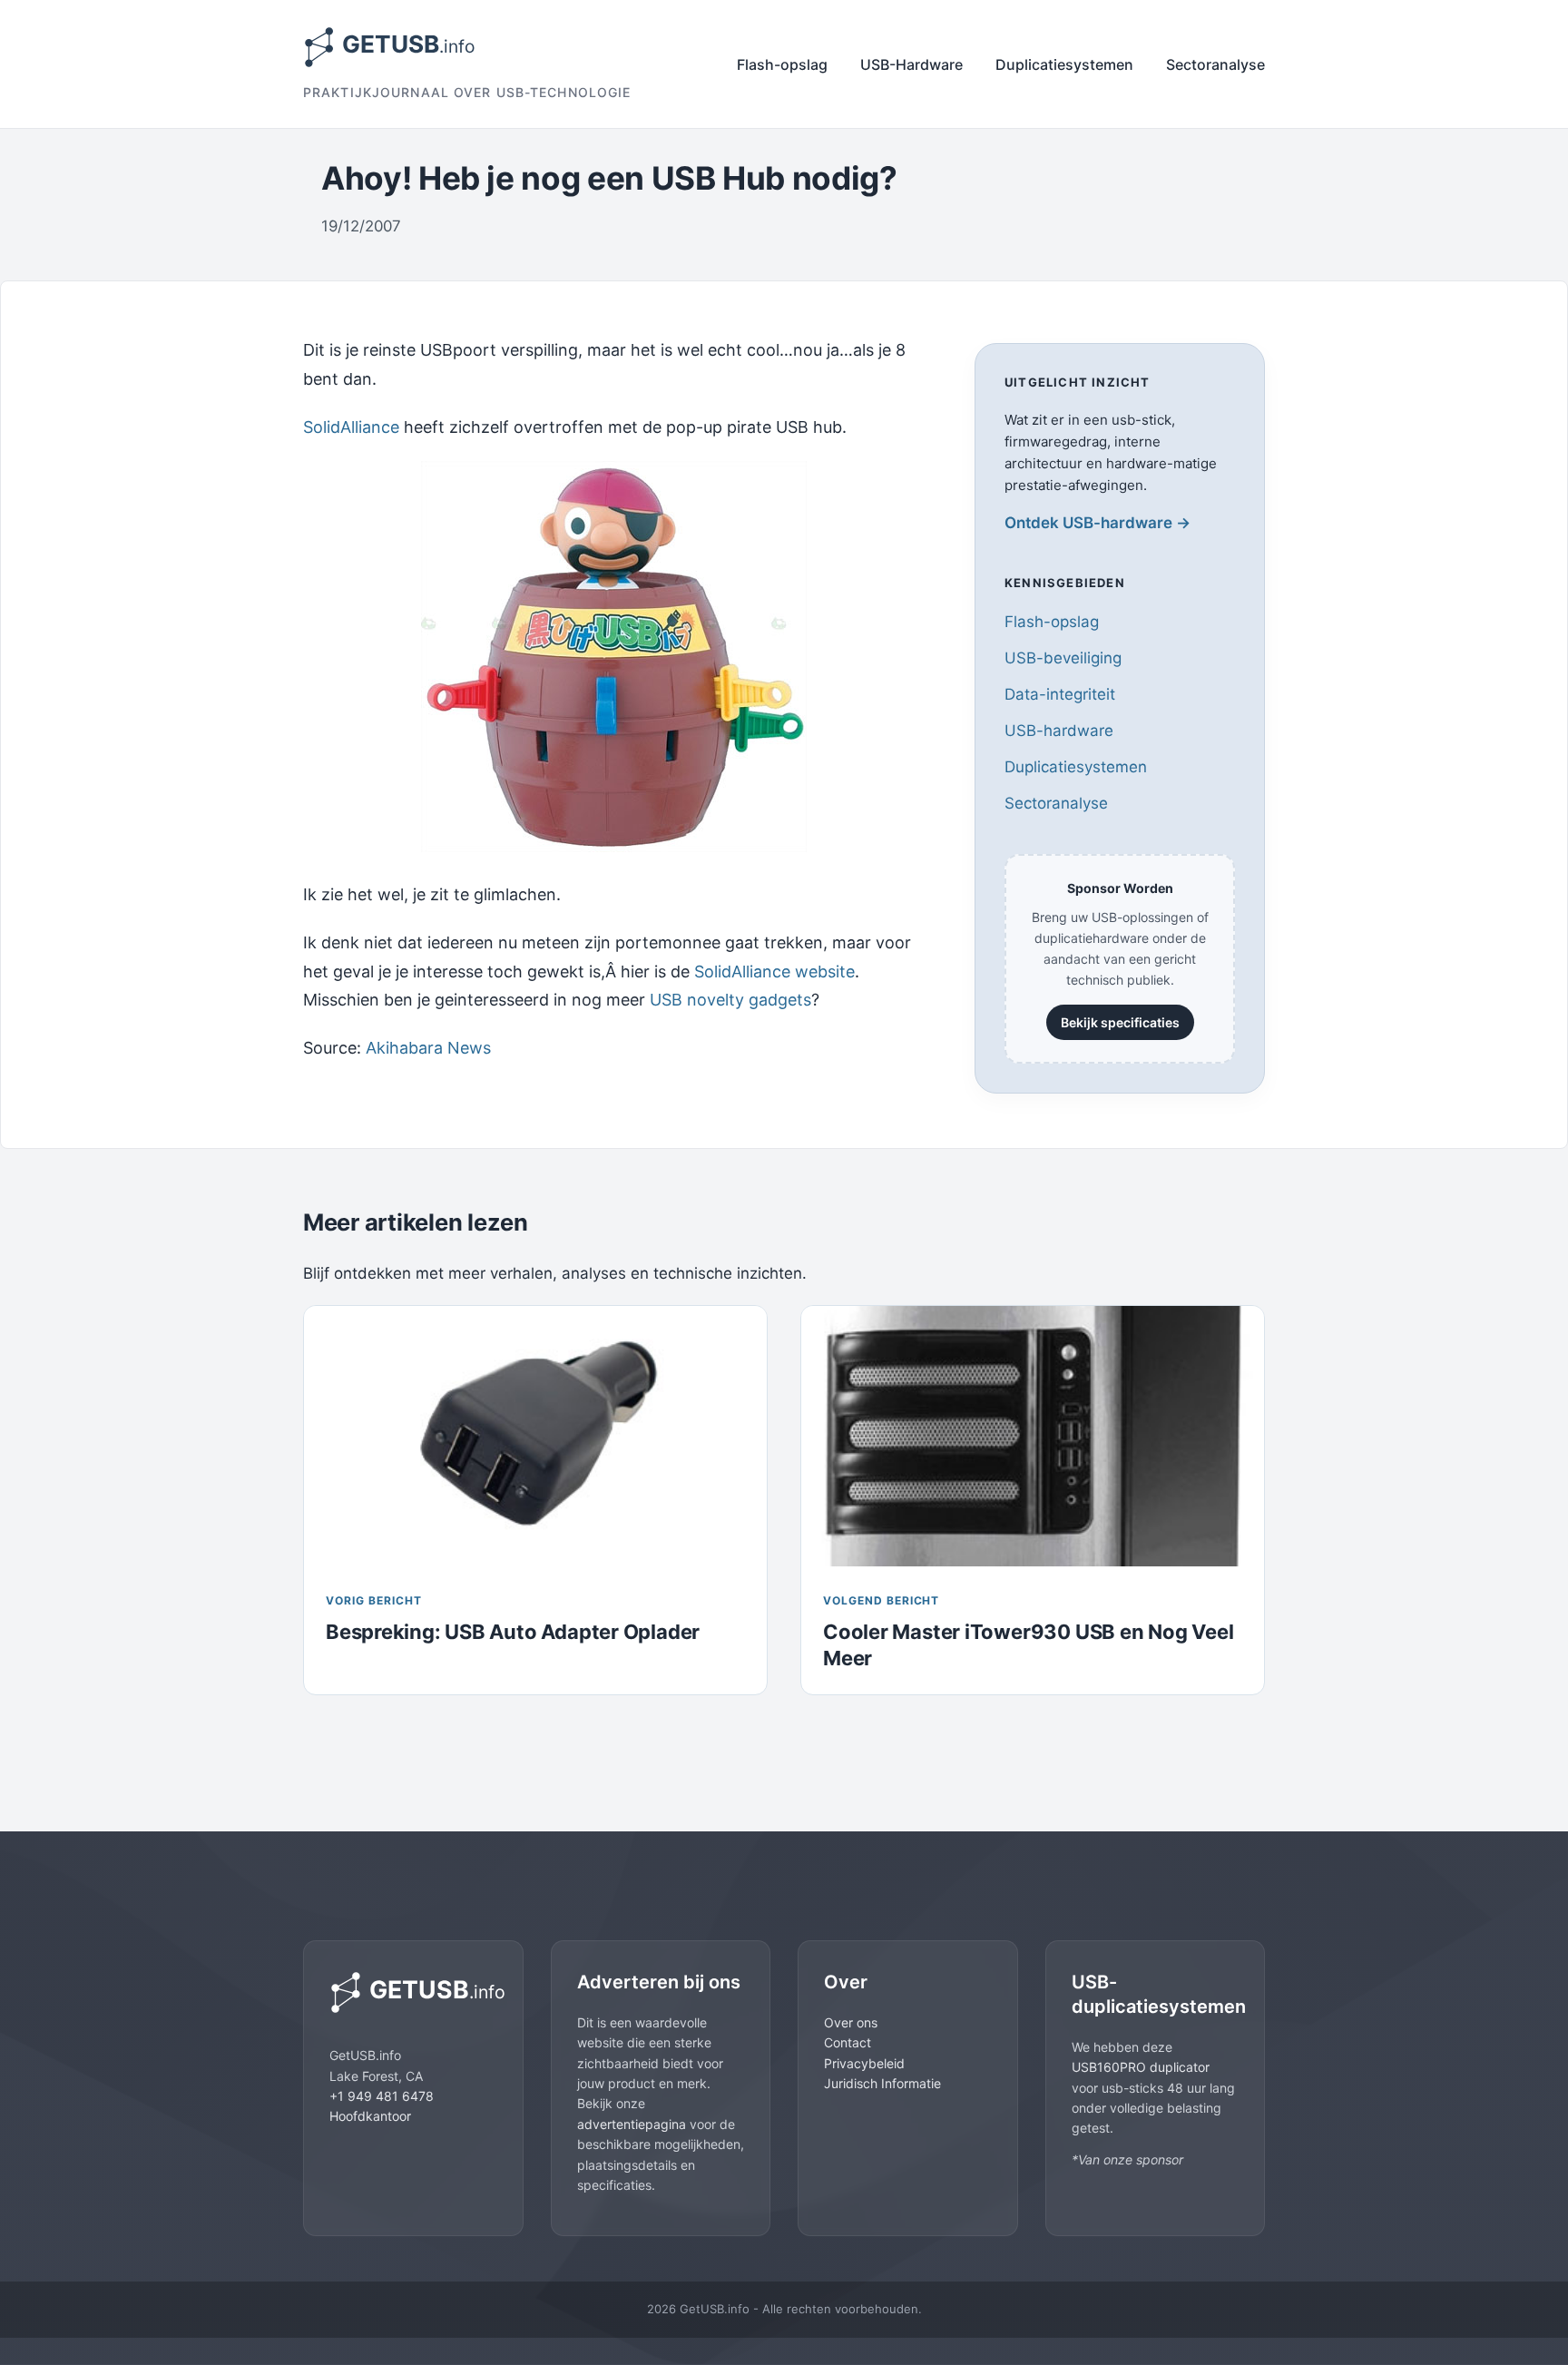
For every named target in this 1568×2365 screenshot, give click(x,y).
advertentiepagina (632, 2124)
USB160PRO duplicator (1141, 2067)
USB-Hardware (911, 64)
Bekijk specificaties (1120, 1022)
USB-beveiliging (1063, 658)
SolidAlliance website (774, 972)
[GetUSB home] (413, 1992)
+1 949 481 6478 (382, 2096)
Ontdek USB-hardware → (1098, 523)
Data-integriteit (1060, 694)
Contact (848, 2042)
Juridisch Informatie (882, 2083)
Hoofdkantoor (370, 2116)
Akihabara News (428, 1048)
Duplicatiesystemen (1064, 64)
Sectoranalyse (1215, 64)
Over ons (851, 2022)
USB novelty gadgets (730, 1000)
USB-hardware (1059, 731)
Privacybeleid (864, 2063)
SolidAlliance (351, 427)
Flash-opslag (782, 64)
